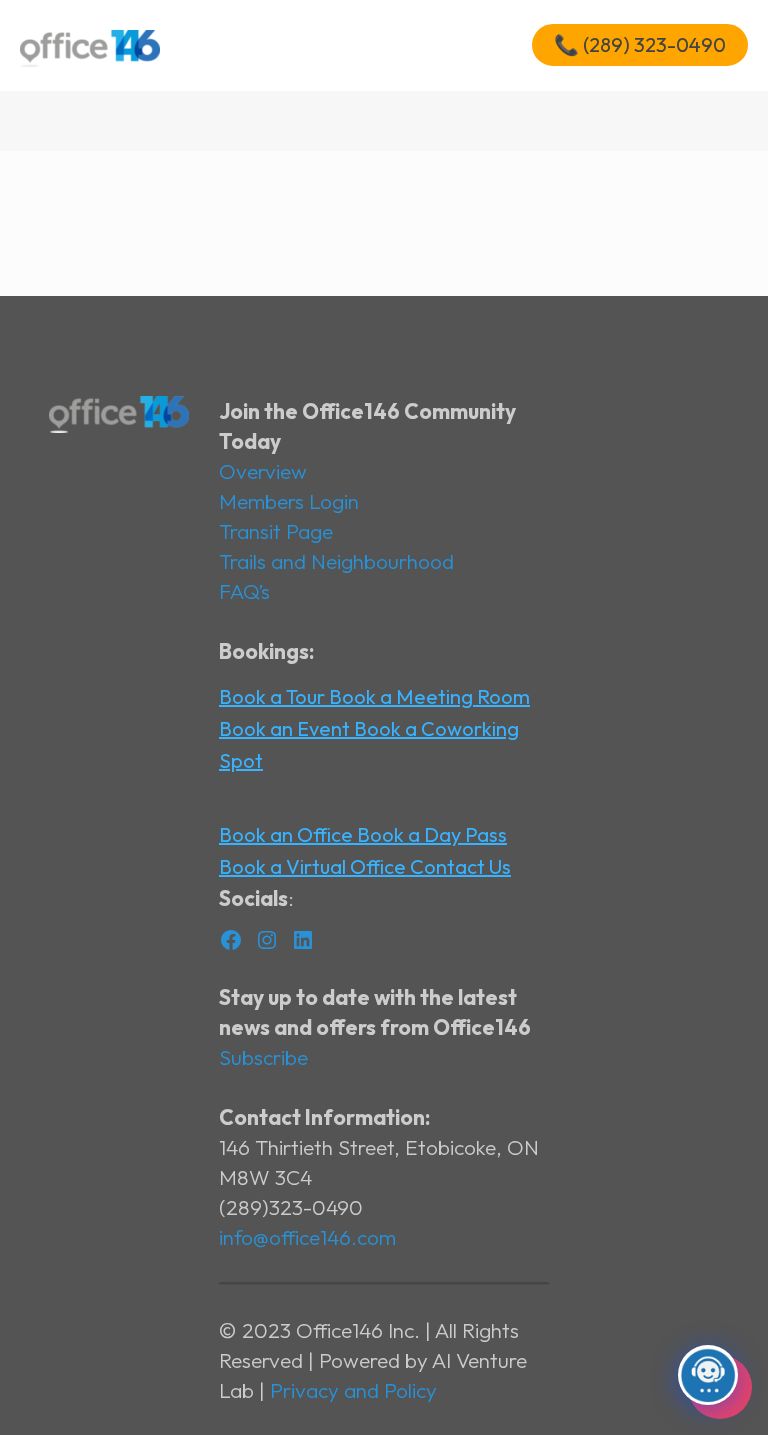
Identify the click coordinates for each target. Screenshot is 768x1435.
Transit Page (276, 531)
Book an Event (286, 728)
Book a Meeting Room (429, 696)
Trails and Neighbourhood (336, 561)
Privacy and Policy (353, 1390)
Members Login (289, 501)
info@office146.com (307, 1237)
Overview (263, 471)
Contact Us (460, 866)
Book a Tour (274, 696)
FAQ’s (244, 591)
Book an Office (288, 834)
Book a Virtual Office (314, 866)
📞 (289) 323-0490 (640, 44)
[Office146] (90, 45)
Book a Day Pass (432, 834)
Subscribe (263, 1057)
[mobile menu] (475, 45)
